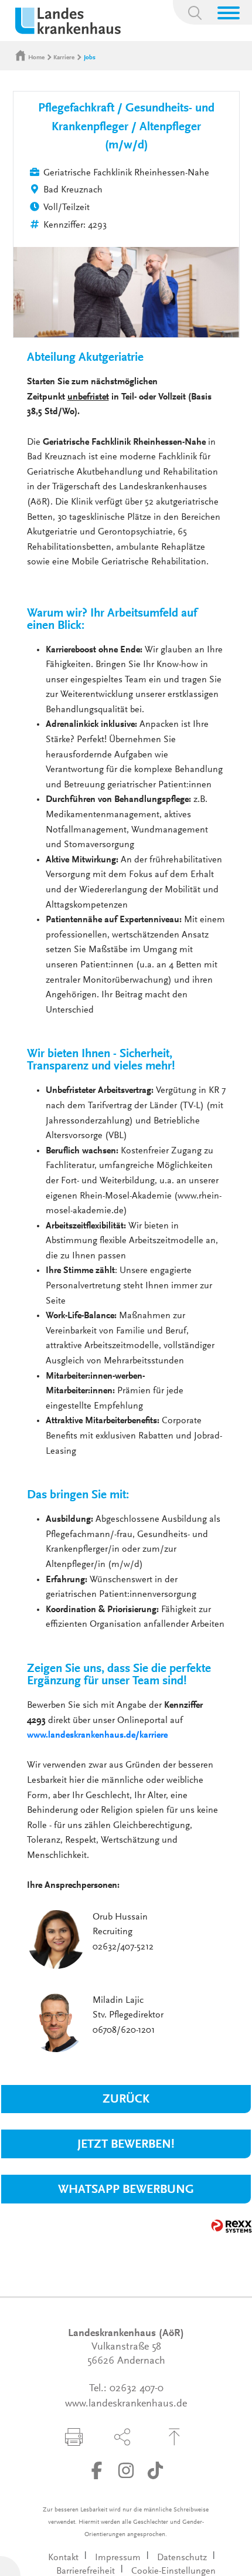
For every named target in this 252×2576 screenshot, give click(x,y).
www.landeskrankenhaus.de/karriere (98, 1735)
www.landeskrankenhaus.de (126, 2404)
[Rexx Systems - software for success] (231, 2226)
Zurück (126, 2100)
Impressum (118, 2558)
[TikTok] (155, 2470)
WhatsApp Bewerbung (126, 2190)
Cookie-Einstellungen (173, 2571)
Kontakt (63, 2558)
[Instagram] (126, 2470)
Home (36, 58)
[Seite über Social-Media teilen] (122, 2437)
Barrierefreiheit (86, 2571)
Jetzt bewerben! (126, 2145)
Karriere (64, 58)
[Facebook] (97, 2470)
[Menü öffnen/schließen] (229, 13)
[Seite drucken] (74, 2437)
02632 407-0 (137, 2389)
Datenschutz (182, 2558)
